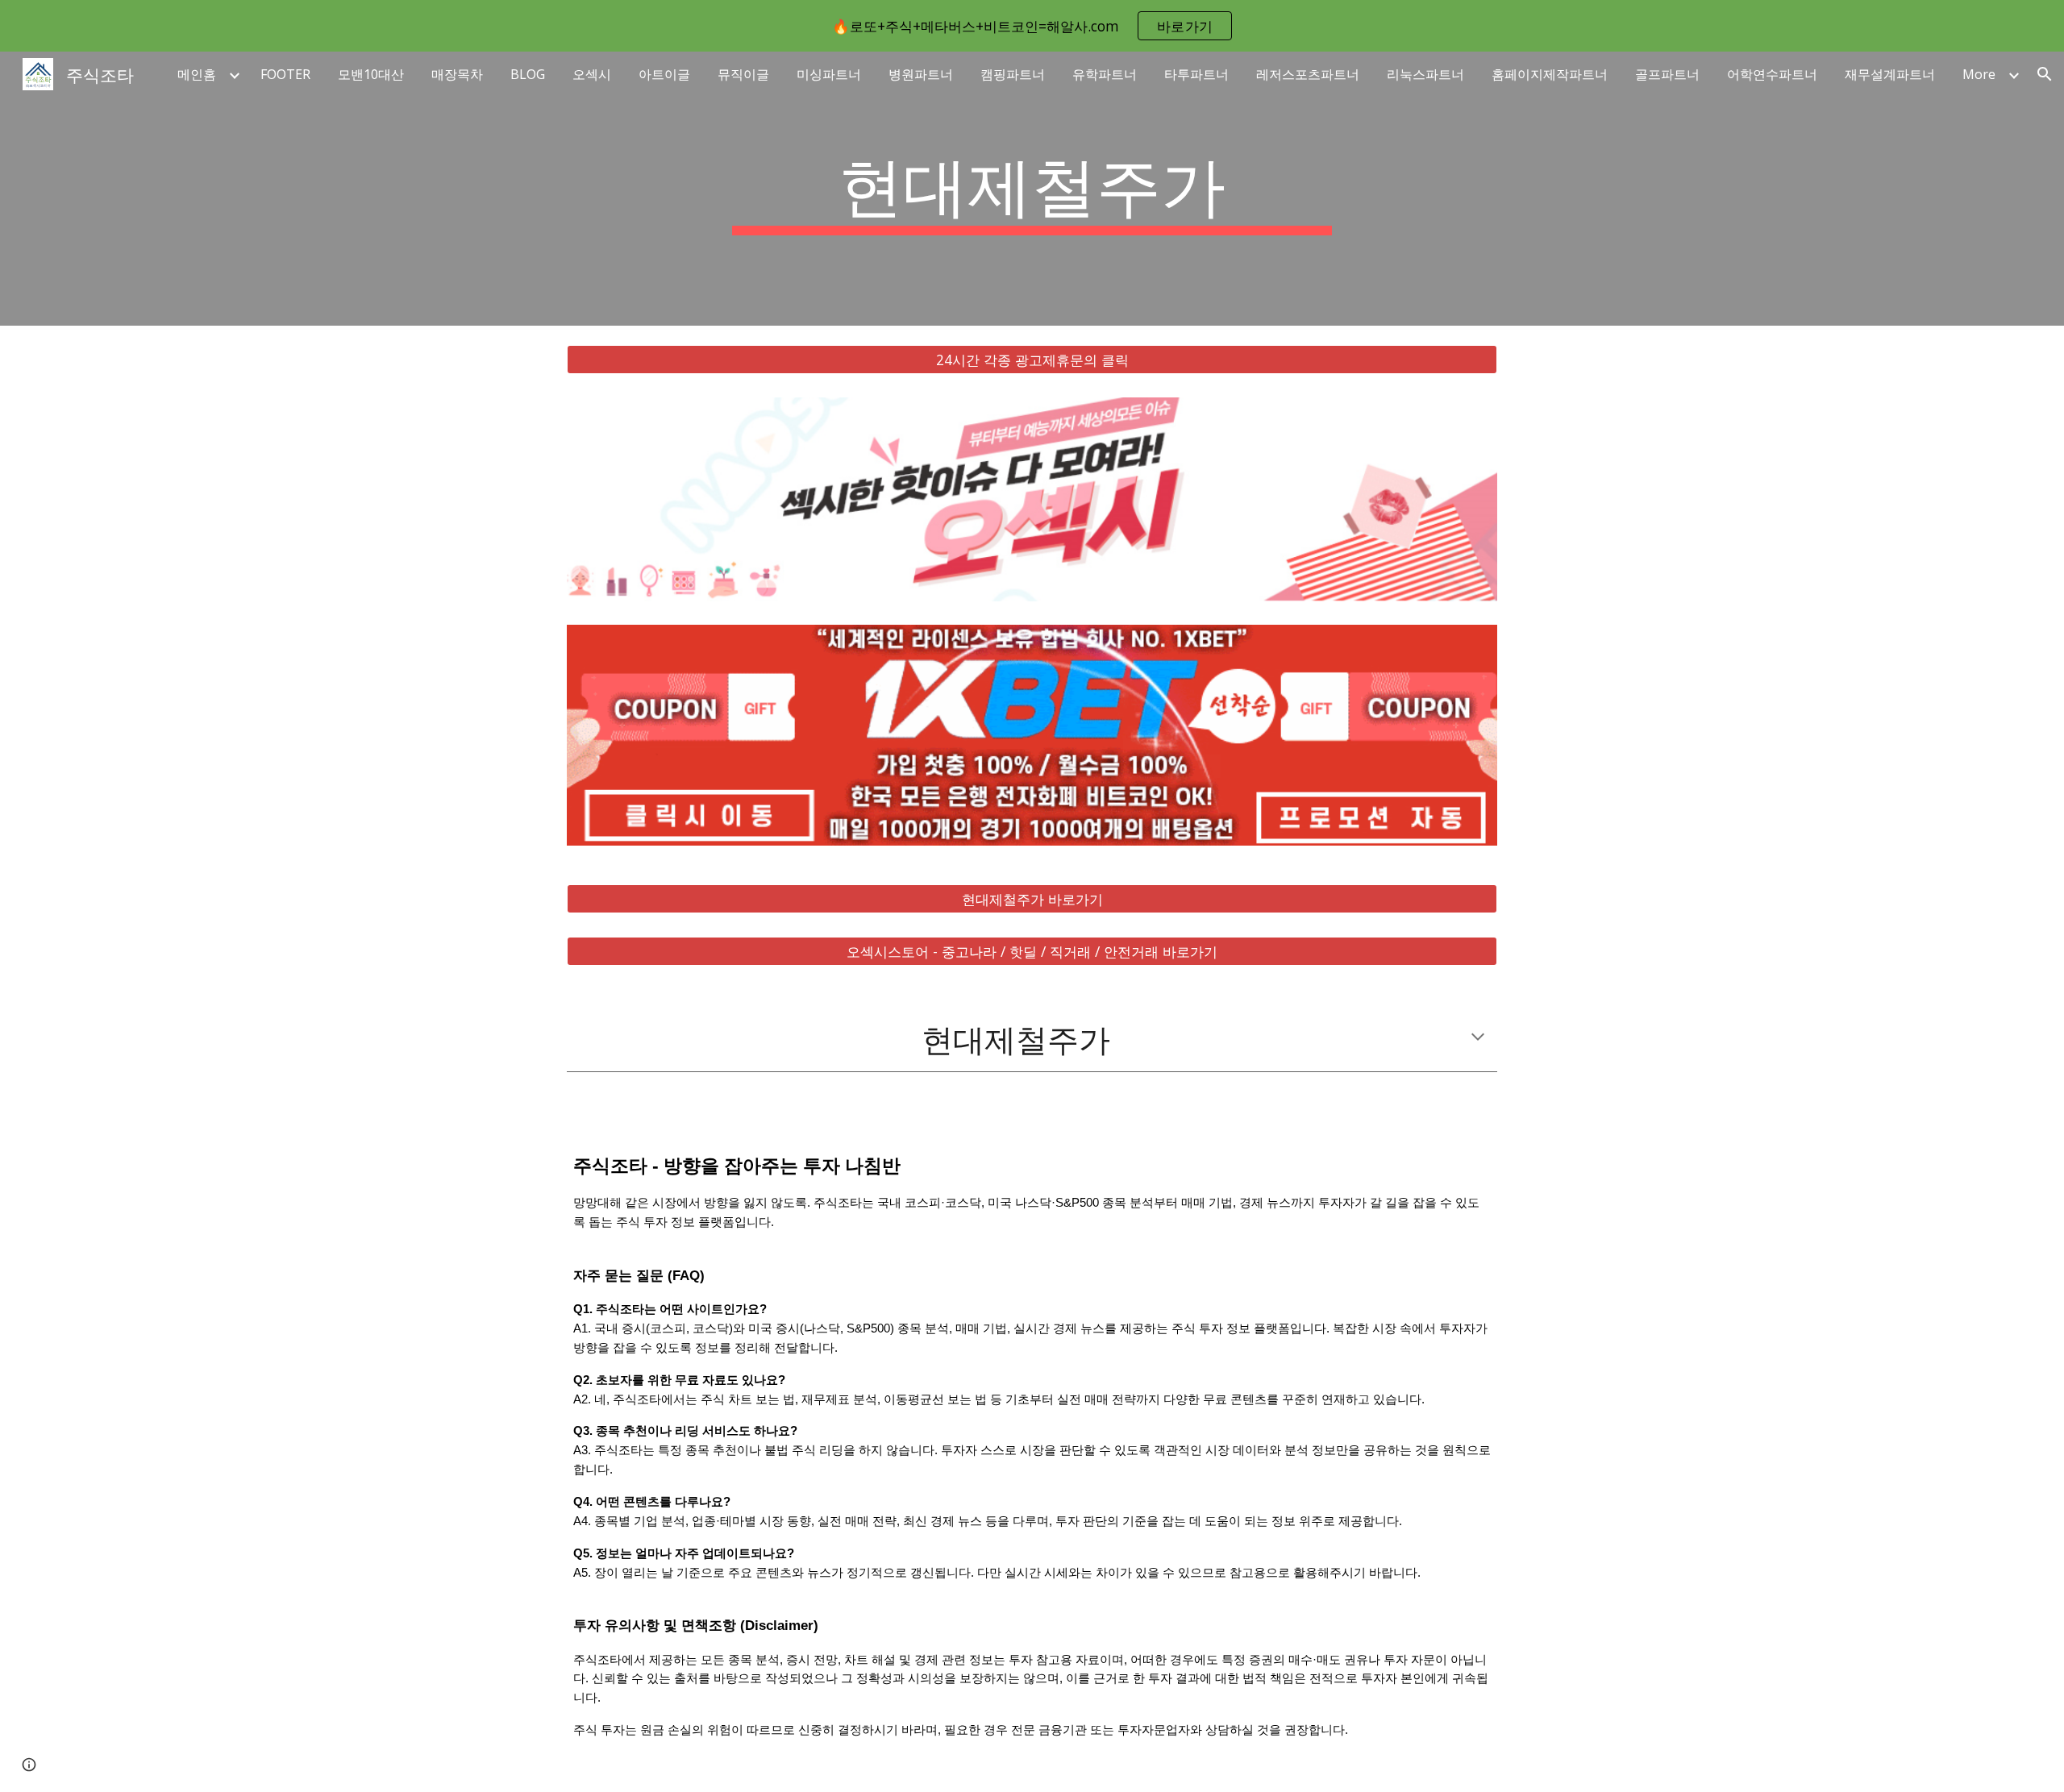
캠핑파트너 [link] (1013, 74)
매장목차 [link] (457, 74)
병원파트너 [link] (921, 74)
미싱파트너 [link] (829, 74)
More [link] (1979, 74)
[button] (2045, 74)
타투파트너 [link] (1196, 74)
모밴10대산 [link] (371, 74)
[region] (1032, 26)
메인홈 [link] (197, 74)
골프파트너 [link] (1667, 74)
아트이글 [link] (664, 74)
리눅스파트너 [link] (1425, 74)
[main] (1032, 189)
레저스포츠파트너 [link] (1308, 74)
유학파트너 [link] (1105, 74)
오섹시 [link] (592, 74)
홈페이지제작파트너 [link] (1550, 74)
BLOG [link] (528, 74)
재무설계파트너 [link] (1890, 74)
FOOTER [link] (285, 74)
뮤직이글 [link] (743, 74)
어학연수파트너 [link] (1772, 74)
